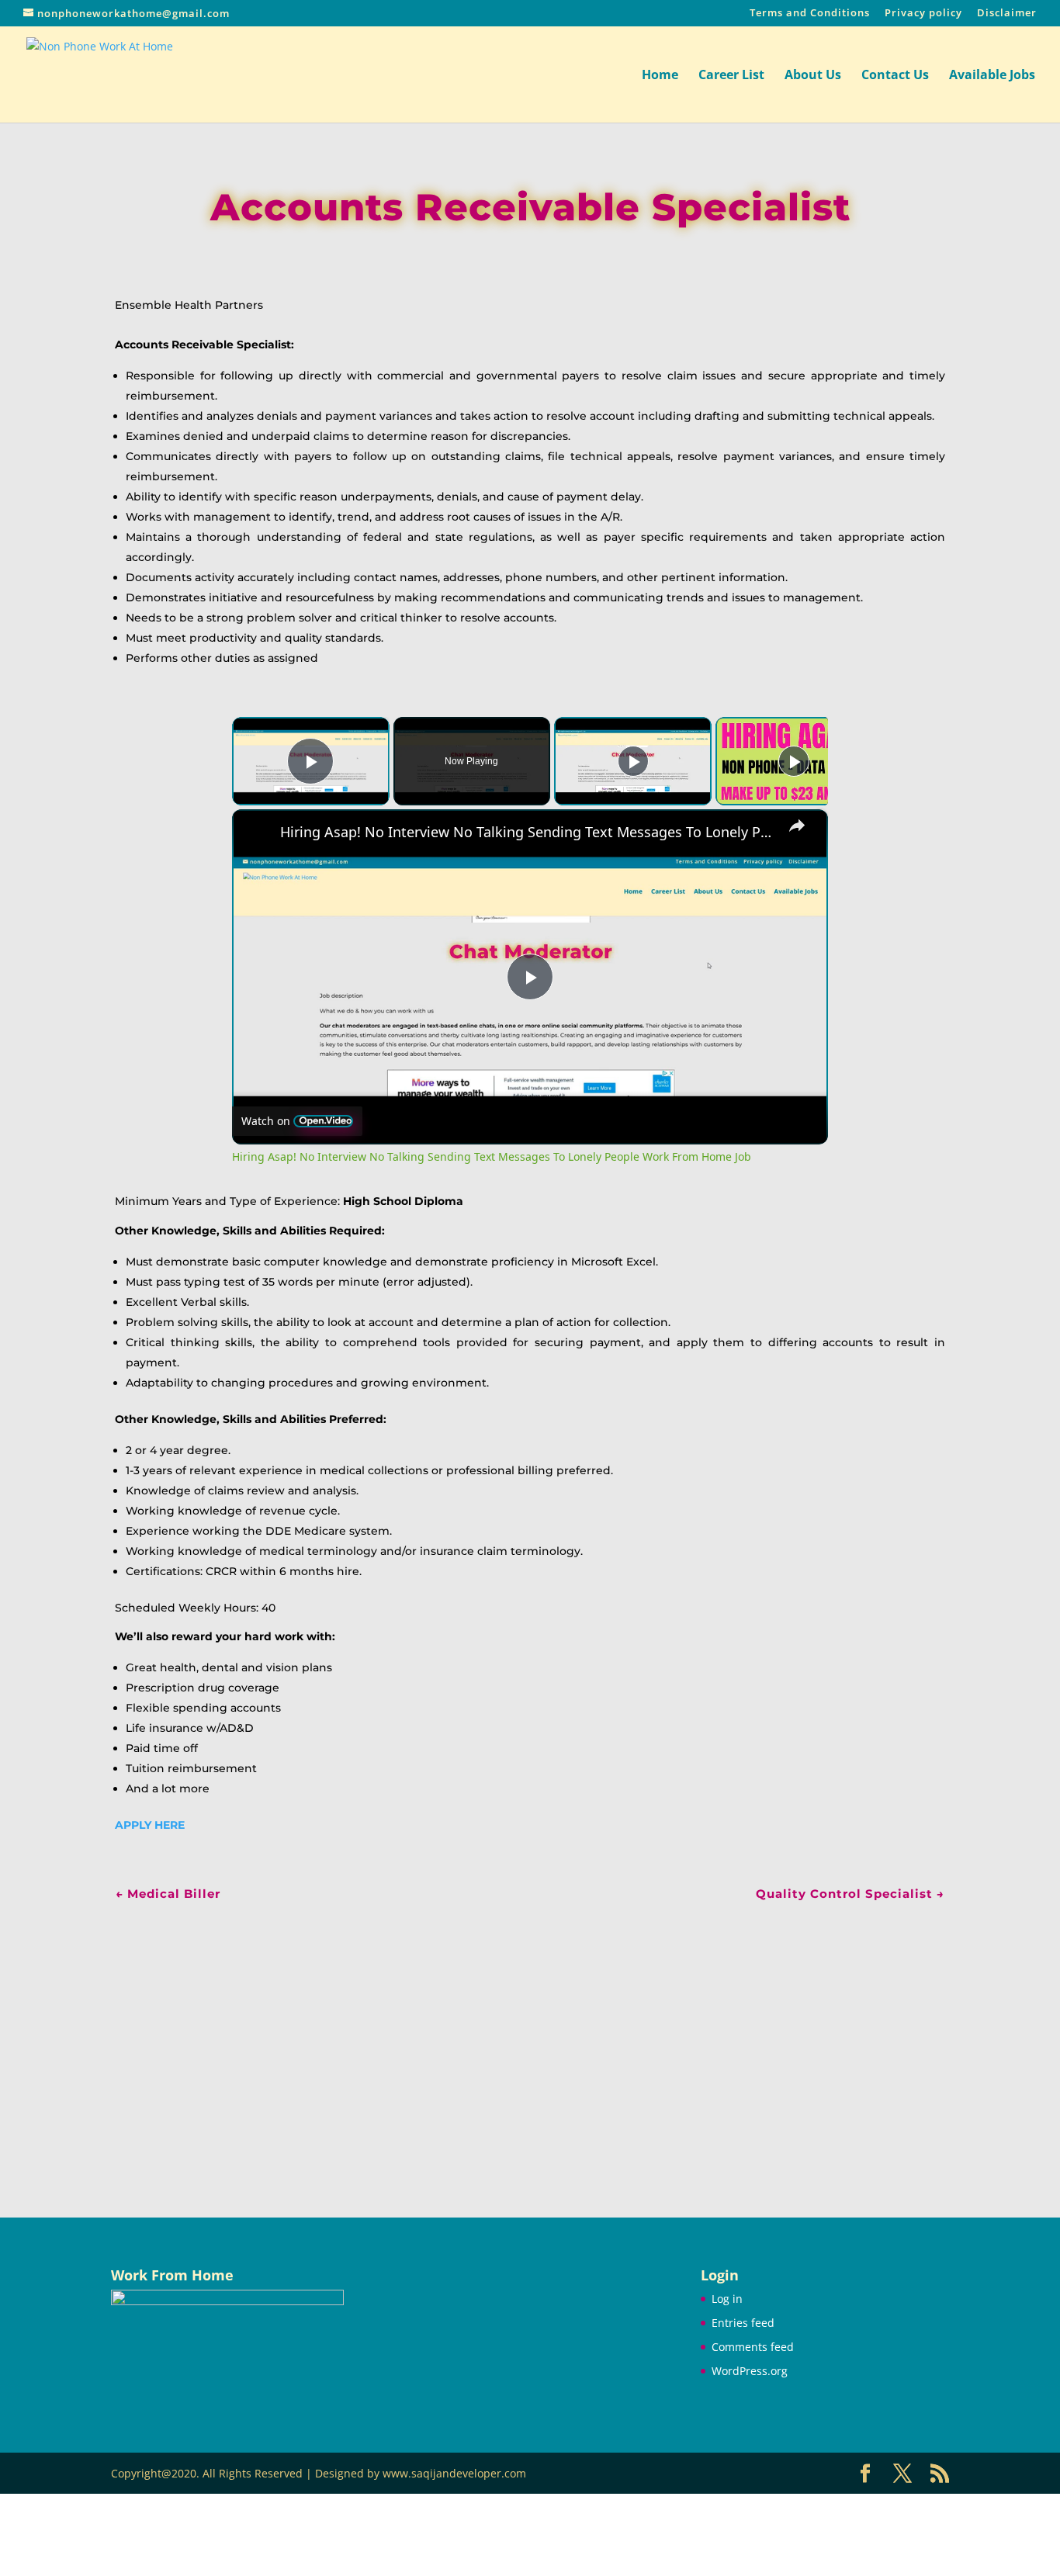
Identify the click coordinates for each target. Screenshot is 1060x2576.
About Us (813, 76)
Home (660, 76)
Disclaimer (1007, 14)
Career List (731, 76)
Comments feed (753, 2347)
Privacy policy (923, 14)
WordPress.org (750, 2371)
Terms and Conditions (810, 14)
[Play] (633, 761)
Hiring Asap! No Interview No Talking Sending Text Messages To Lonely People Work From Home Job (528, 832)
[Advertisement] (530, 2038)
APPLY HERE (150, 1825)
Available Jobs (992, 76)
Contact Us (895, 76)
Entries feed (743, 2323)
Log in (727, 2299)
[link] (257, 834)
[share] (797, 826)
